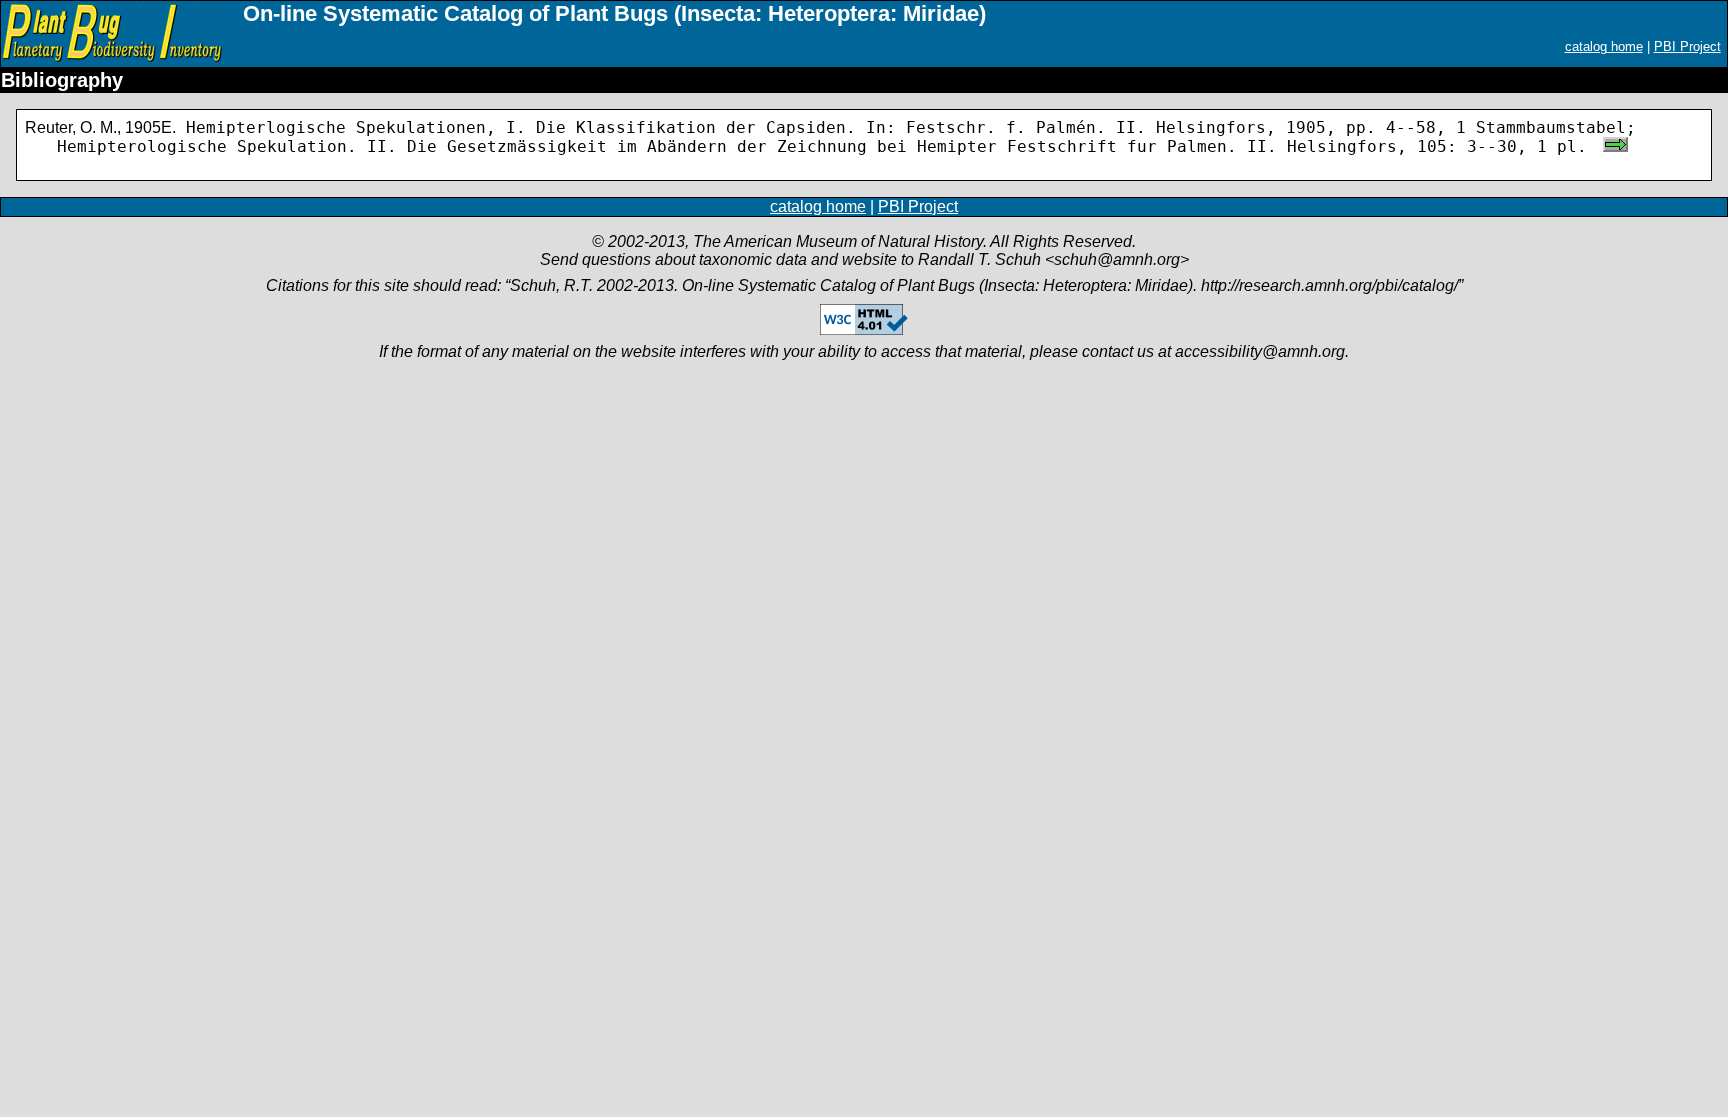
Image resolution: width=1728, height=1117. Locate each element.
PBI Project (1687, 46)
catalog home (1604, 46)
